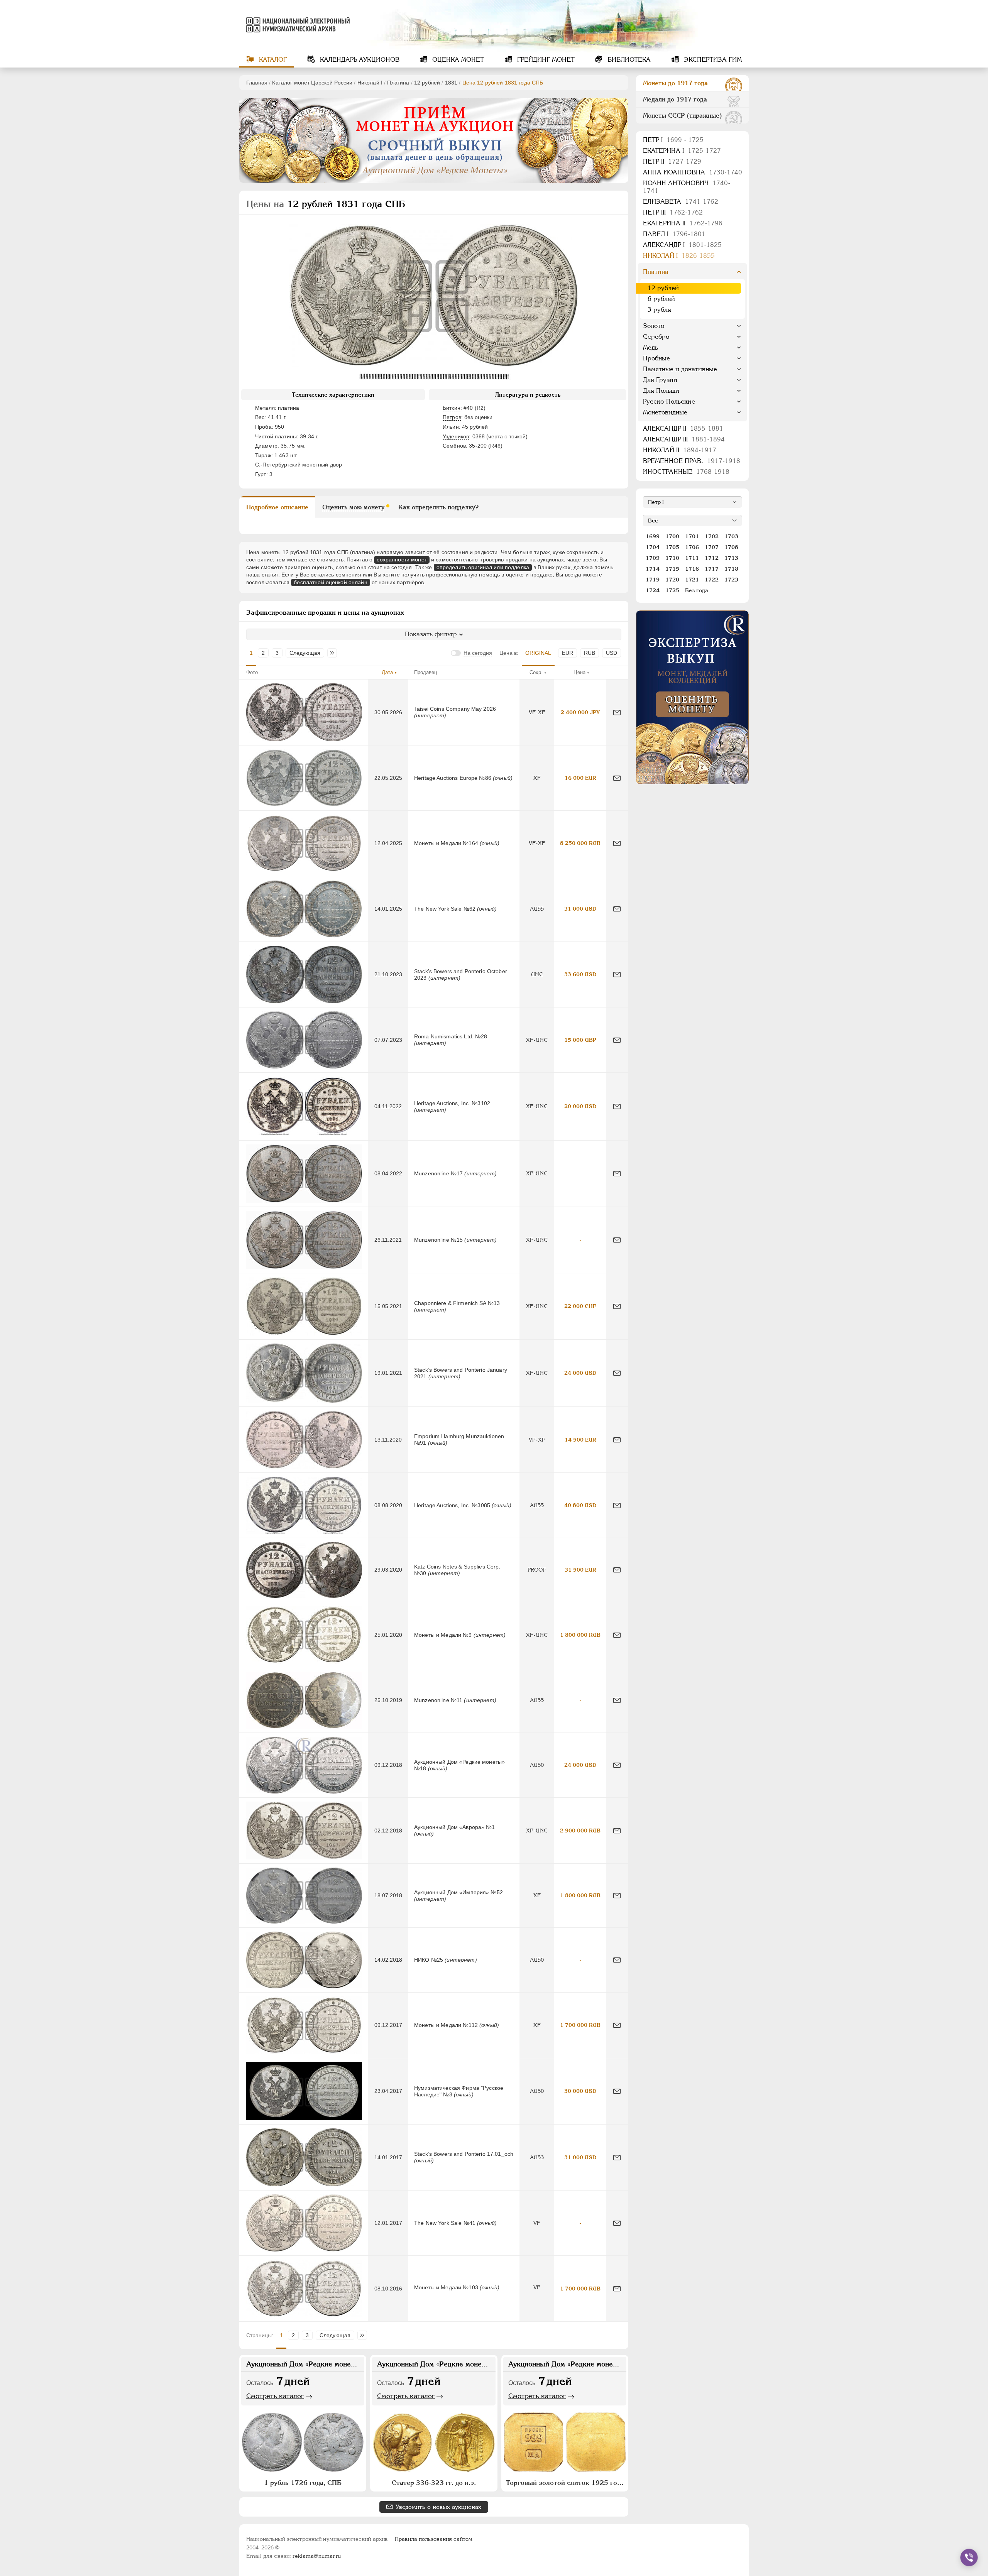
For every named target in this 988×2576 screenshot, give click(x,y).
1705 (672, 547)
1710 (672, 558)
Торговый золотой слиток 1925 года (565, 2483)
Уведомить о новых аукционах (438, 2507)
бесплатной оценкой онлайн (331, 582)
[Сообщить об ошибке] (617, 712)
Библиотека (628, 60)
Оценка (457, 60)
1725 (672, 590)
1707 (712, 547)
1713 (731, 558)
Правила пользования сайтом (434, 2539)
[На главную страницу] (296, 25)
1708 (731, 547)
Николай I (370, 83)
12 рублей (427, 83)
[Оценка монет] (692, 697)
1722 (712, 580)
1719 (653, 580)
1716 (692, 569)
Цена (579, 672)
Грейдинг (545, 60)
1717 (712, 569)
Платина (398, 83)
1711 (692, 558)
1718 (731, 569)
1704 (653, 547)
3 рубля (659, 310)
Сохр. (536, 672)
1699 (653, 536)
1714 (653, 569)
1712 (712, 558)
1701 (692, 536)
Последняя (334, 653)
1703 (731, 536)
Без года (697, 590)
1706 (692, 547)
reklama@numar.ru (317, 2556)
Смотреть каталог (275, 2396)
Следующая (305, 653)
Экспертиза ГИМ (712, 60)
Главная (257, 83)
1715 (672, 569)
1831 (451, 83)
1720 (672, 580)
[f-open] (969, 2557)
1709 (653, 558)
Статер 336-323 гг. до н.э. (434, 2483)
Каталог (272, 60)
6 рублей (661, 299)
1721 (692, 580)
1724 (653, 590)
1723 (731, 580)
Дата (387, 672)
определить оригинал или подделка (483, 567)
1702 (712, 536)
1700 (672, 536)
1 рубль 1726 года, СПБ (303, 2483)
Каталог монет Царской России (312, 83)
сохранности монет (402, 559)
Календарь (359, 60)
